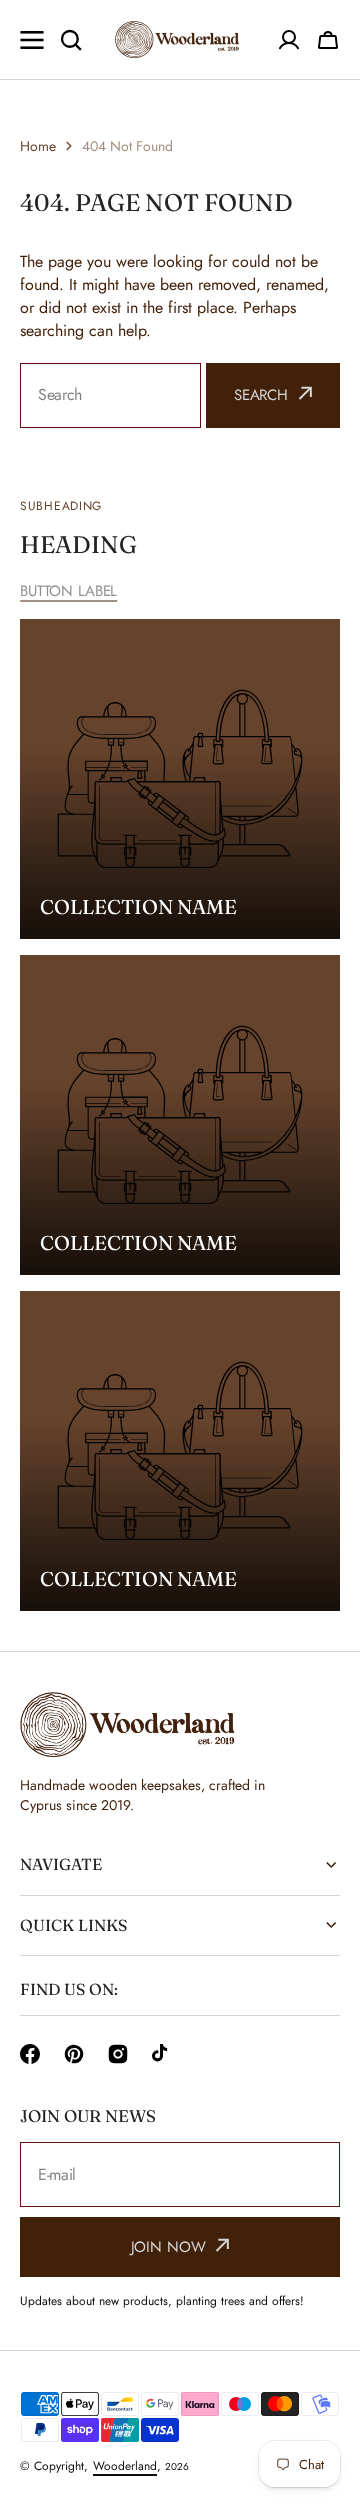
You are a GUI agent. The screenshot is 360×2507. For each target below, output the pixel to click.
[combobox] (110, 395)
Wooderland (125, 2466)
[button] (328, 40)
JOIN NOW (168, 2247)
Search (261, 395)
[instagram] (118, 2054)
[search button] (71, 40)
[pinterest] (74, 2054)
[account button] (289, 40)
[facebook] (30, 2054)
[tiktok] (162, 2054)
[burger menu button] (32, 40)
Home (38, 146)
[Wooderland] (180, 39)
